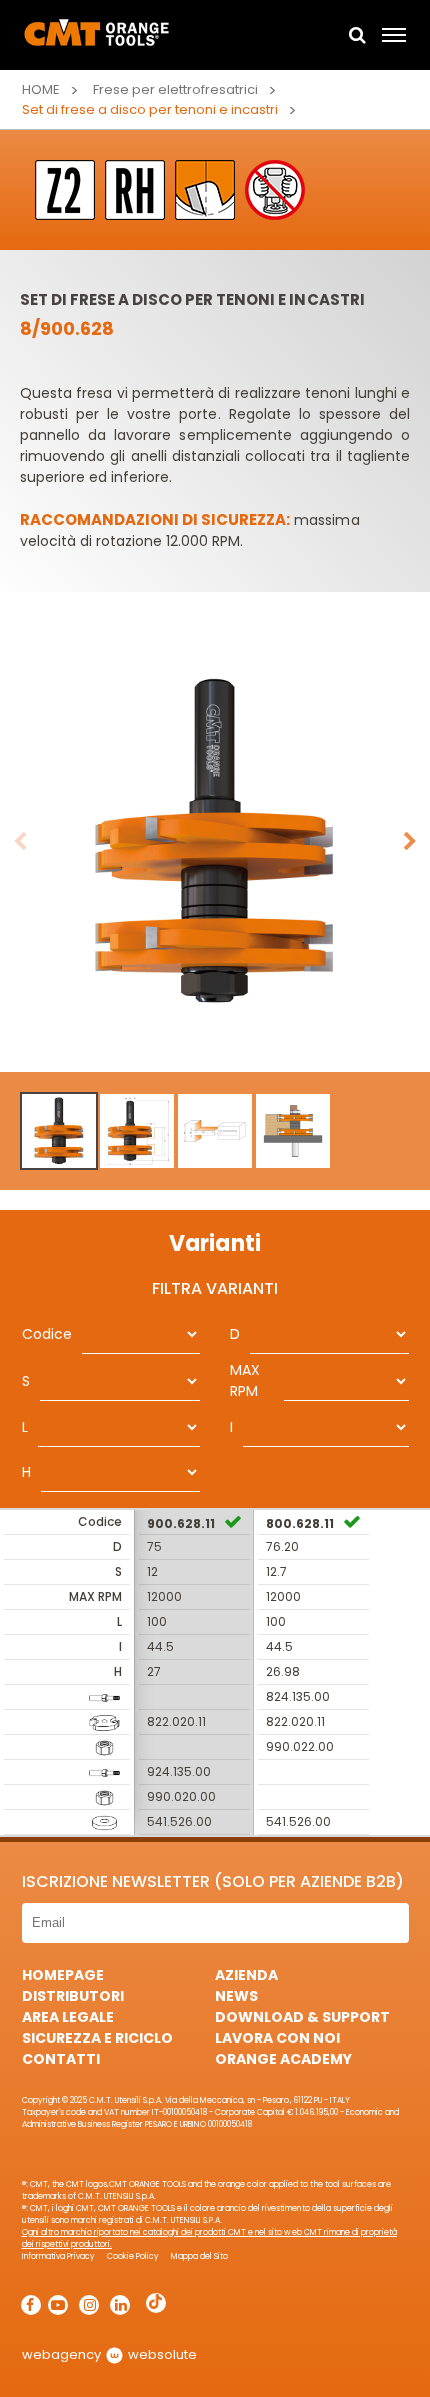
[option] (215, 842)
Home (41, 89)
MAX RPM (245, 1380)
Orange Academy (283, 2059)
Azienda (246, 1975)
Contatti (61, 2059)
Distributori (73, 1996)
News (236, 1996)
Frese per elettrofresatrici (175, 89)
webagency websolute (109, 2354)
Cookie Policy (133, 2256)
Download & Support (302, 2017)
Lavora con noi (277, 2038)
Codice (47, 1334)
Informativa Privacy (58, 2256)
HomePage (63, 1975)
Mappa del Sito (199, 2256)
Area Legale (68, 2017)
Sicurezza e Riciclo (97, 2038)
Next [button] (410, 842)
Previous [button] (20, 842)
